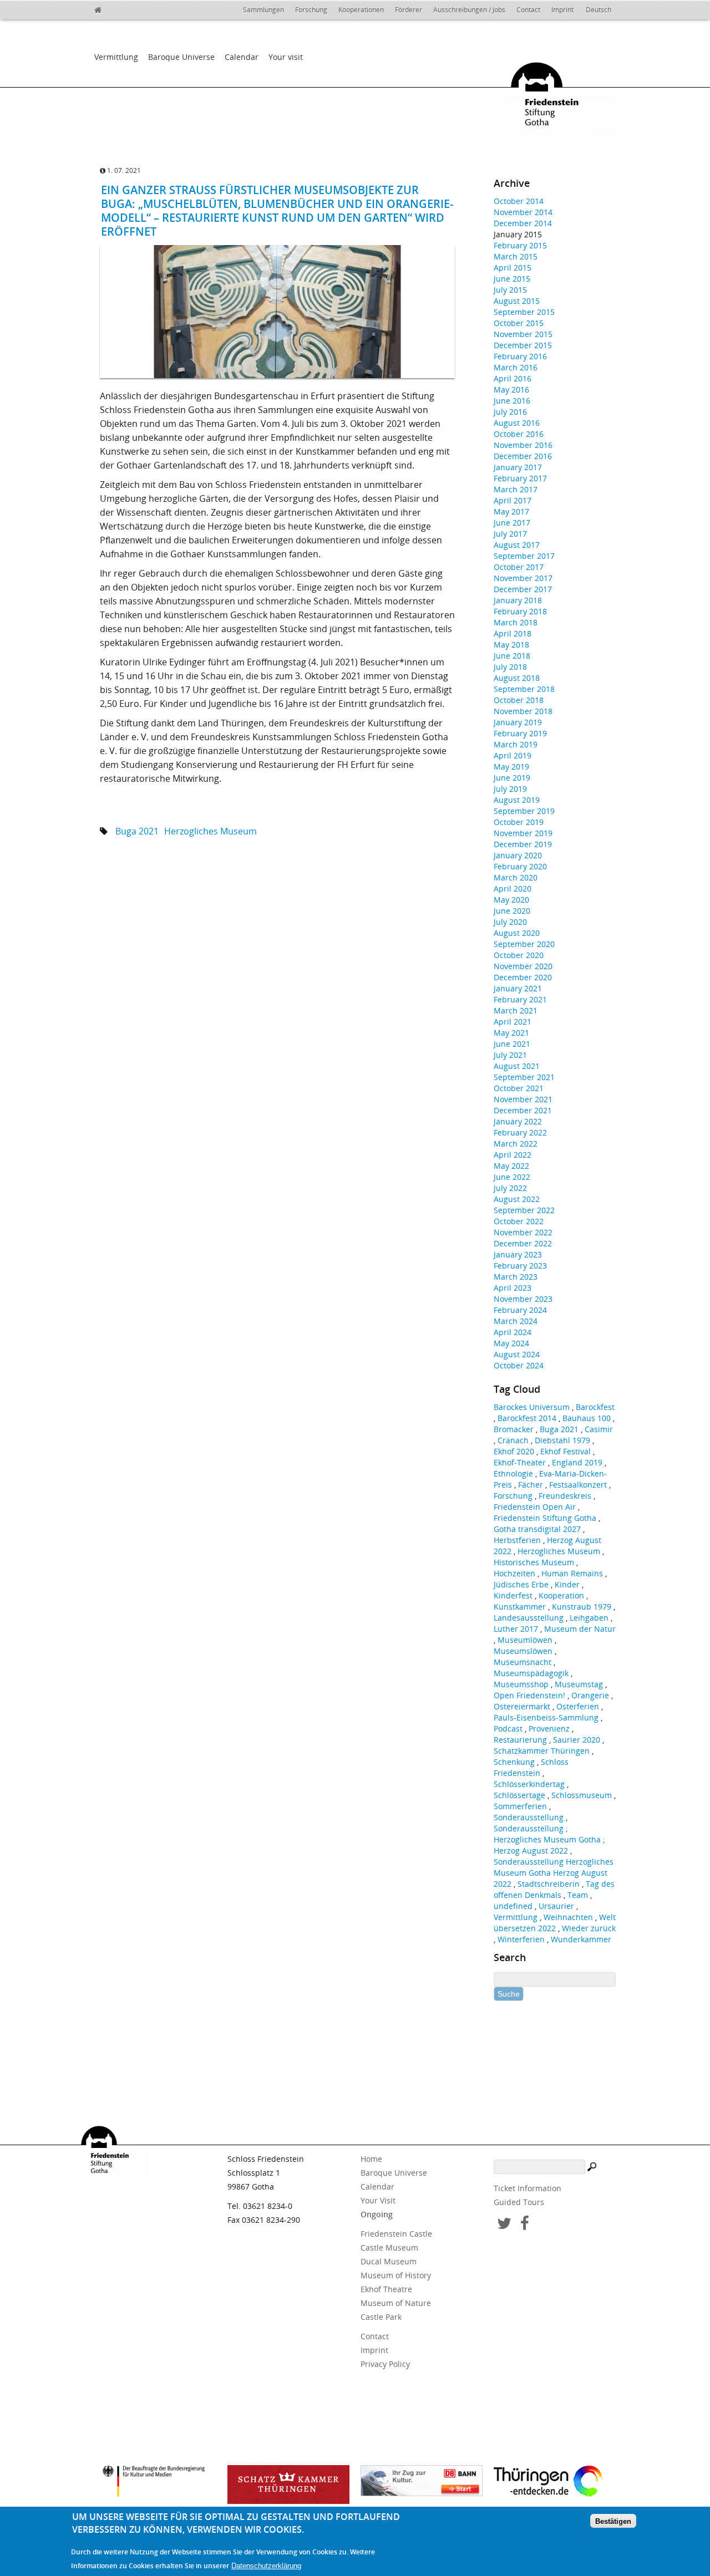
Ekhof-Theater (520, 1462)
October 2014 (519, 201)
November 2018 (523, 711)
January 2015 (518, 234)
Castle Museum (389, 2247)
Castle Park (381, 2317)
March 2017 (516, 489)
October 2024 (519, 1365)
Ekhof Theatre (386, 2289)
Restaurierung (520, 1740)
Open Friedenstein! (529, 1695)
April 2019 (513, 755)
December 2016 (523, 456)
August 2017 (517, 545)
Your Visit (378, 2200)
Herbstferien (517, 1540)
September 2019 (524, 811)
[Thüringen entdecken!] (555, 2483)
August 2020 (517, 933)
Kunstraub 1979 (582, 1607)
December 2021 (523, 1110)
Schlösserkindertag (529, 1784)
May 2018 (511, 645)
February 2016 (520, 356)
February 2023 (520, 1266)
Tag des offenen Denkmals (554, 1889)
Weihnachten (568, 1917)
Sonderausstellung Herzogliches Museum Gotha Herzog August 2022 (554, 1873)
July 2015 (510, 290)
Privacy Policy (385, 2364)
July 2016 (510, 412)
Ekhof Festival (566, 1451)
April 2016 (513, 378)
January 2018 (518, 600)
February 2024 (520, 1310)
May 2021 (511, 1033)
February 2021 (520, 999)
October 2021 (519, 1088)
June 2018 (512, 656)
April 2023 (513, 1288)
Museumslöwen (523, 1651)
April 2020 (513, 889)
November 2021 (523, 1099)
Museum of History (396, 2275)
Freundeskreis (565, 1496)
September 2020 (524, 944)
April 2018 (513, 633)
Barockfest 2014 (527, 1418)
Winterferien (521, 1939)
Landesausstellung (529, 1618)
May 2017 (511, 511)
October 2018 (519, 700)
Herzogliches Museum (211, 831)
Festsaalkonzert (578, 1485)
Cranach (513, 1440)
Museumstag (579, 1684)
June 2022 (512, 1177)
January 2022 (518, 1121)
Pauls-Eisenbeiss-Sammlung (546, 1717)
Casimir (599, 1429)
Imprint (562, 10)
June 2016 (512, 401)
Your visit (286, 57)
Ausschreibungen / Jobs (469, 10)
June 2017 (512, 523)
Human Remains (572, 1573)
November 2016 (523, 445)
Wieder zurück (589, 1928)
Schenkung (514, 1762)
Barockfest (595, 1407)
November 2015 (523, 334)
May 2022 (511, 1166)
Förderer (409, 10)
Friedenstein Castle (396, 2234)
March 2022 (516, 1144)
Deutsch (599, 10)
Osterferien (578, 1706)
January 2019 (518, 722)
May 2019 (511, 767)
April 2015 (513, 268)
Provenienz (549, 1729)
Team (578, 1895)
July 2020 (510, 922)
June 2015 (512, 279)
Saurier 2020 (577, 1740)
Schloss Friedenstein (531, 1767)
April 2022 (513, 1155)
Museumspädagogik (531, 1673)
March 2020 (516, 877)
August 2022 (517, 1199)
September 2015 (524, 312)
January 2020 (518, 855)
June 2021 (512, 1044)
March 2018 (516, 622)
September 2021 (524, 1077)
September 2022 (524, 1210)
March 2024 (516, 1321)
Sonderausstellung (529, 1817)
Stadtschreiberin (549, 1884)
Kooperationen (361, 10)
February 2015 (520, 245)
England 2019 (577, 1462)
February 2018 (520, 611)
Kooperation (561, 1595)
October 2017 (519, 567)
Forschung (311, 10)
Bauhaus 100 (587, 1418)
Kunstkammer (520, 1607)
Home (371, 2159)
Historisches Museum (534, 1562)
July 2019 (510, 789)
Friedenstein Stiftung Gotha (545, 1518)
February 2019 (520, 733)
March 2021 (516, 1010)
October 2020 (519, 955)
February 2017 (520, 478)
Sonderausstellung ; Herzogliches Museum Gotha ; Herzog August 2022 (549, 1839)
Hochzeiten (514, 1573)
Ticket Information (528, 2188)
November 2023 (523, 1299)
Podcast (508, 1729)
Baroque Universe (181, 57)
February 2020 (520, 866)
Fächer (531, 1485)
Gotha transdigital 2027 (537, 1529)
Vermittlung (116, 57)
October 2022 (519, 1221)
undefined (513, 1906)
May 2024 (511, 1343)
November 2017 (523, 578)
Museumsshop (521, 1684)
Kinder (567, 1584)
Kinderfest (513, 1595)
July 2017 (510, 534)
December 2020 (523, 977)
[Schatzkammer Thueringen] (288, 2485)
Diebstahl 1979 (562, 1440)
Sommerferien (520, 1806)
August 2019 (517, 800)
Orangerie (590, 1695)
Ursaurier (556, 1906)
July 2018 (510, 667)
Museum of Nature (396, 2303)
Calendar (242, 57)
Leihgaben (589, 1618)
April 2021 (513, 1022)
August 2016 (517, 423)
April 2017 (513, 500)
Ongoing (377, 2214)
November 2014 (523, 212)
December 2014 (523, 223)
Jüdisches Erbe (521, 1584)
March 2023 (516, 1277)
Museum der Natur (580, 1629)
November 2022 (523, 1232)
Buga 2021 (137, 831)
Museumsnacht (523, 1662)
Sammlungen (263, 10)
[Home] (105, 8)
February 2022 (520, 1132)
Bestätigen (613, 2521)
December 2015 (523, 345)
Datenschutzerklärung (266, 2566)
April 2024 (513, 1332)
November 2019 (523, 833)
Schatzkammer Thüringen (542, 1751)
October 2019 (519, 822)
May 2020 (511, 900)
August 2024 (517, 1354)
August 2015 (517, 301)
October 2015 (519, 323)
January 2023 (518, 1254)
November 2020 (523, 966)
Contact (528, 10)
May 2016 (511, 390)
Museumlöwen (525, 1640)
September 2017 (524, 556)
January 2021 (518, 988)
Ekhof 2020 (514, 1451)
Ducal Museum (389, 2261)
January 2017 (518, 467)
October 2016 (519, 434)
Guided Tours (519, 2202)
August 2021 (517, 1066)
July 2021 (510, 1055)
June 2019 (512, 778)
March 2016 (516, 367)
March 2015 (516, 256)
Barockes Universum (532, 1407)
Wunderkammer (581, 1939)
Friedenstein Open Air (535, 1507)
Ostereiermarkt (522, 1706)
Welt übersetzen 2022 (555, 1923)
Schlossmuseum (582, 1795)
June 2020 (512, 911)
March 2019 (516, 744)
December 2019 (523, 844)
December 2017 (523, 589)
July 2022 (510, 1188)
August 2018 (517, 678)
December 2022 (523, 1243)
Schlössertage (519, 1795)
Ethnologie (513, 1473)
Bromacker (514, 1429)
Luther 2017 (516, 1629)
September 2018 (524, 689)
